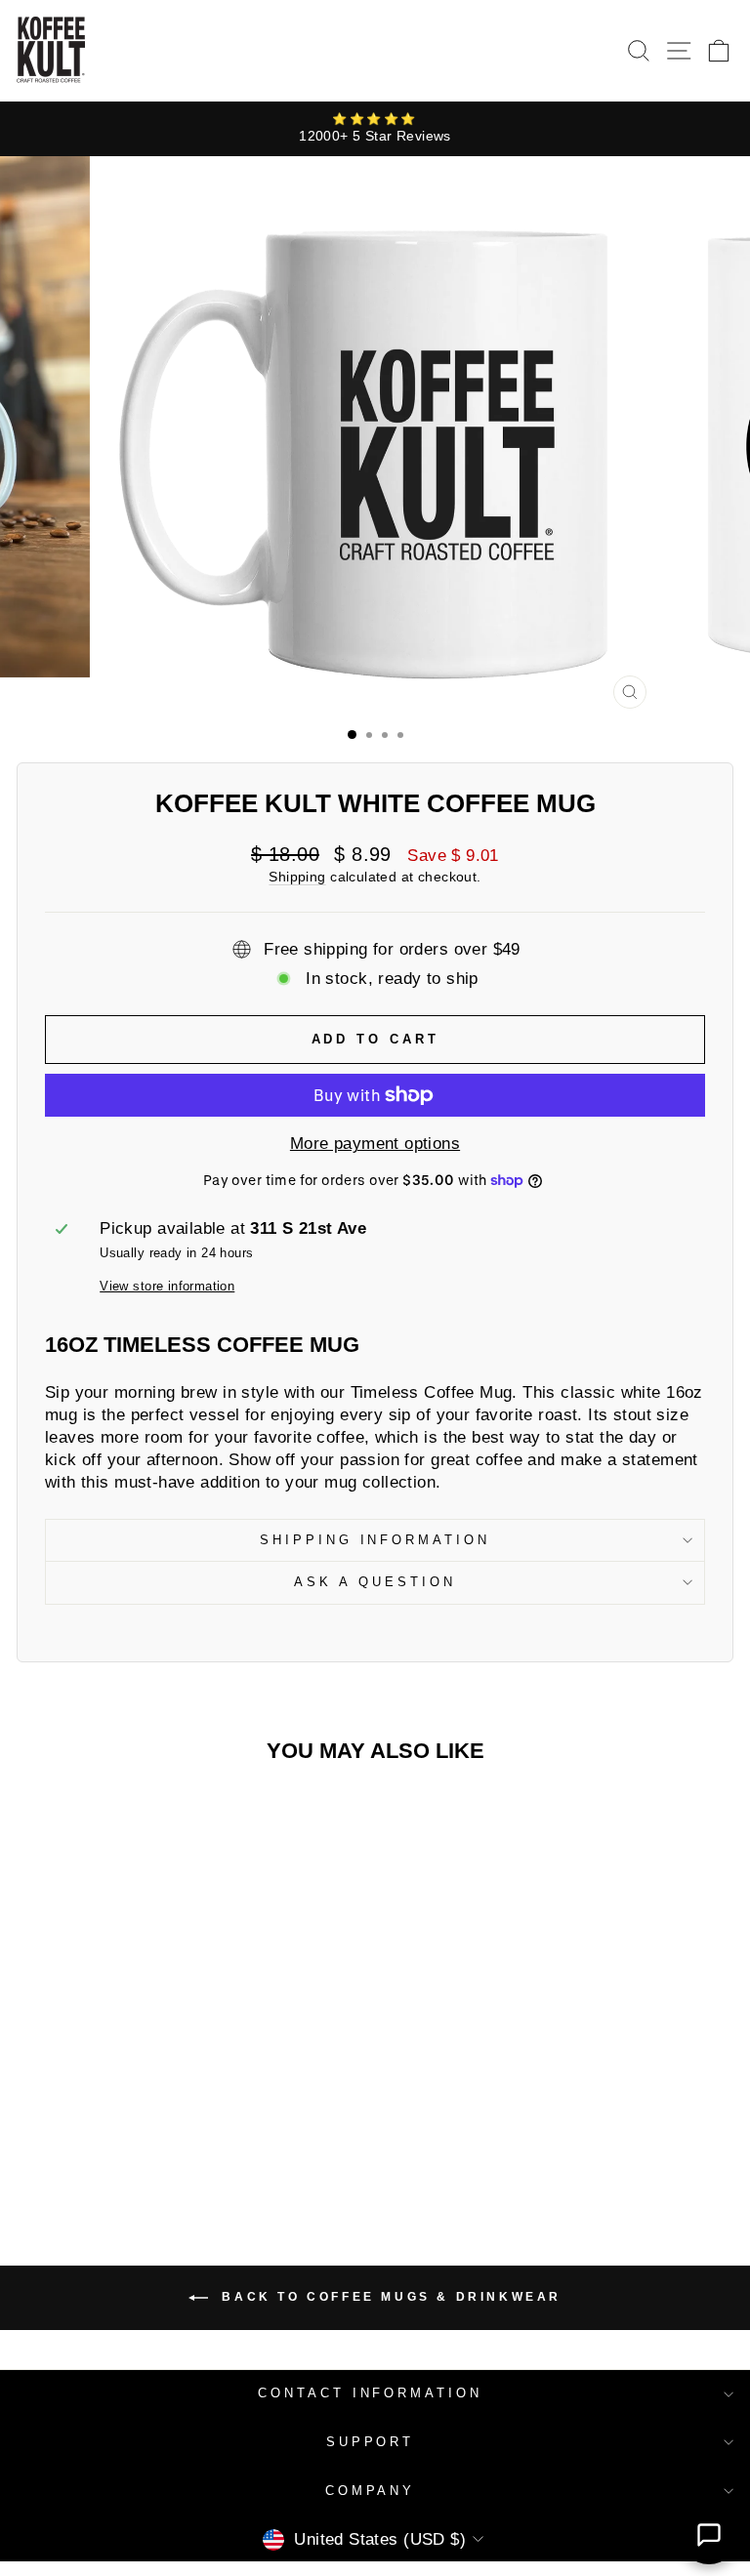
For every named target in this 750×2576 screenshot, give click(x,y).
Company (371, 2491)
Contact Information (371, 2393)
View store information (167, 1286)
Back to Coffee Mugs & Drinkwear (389, 2298)
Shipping (297, 877)
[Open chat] (709, 2535)
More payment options (375, 1144)
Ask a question (375, 1582)
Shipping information (375, 1540)
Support (371, 2442)
